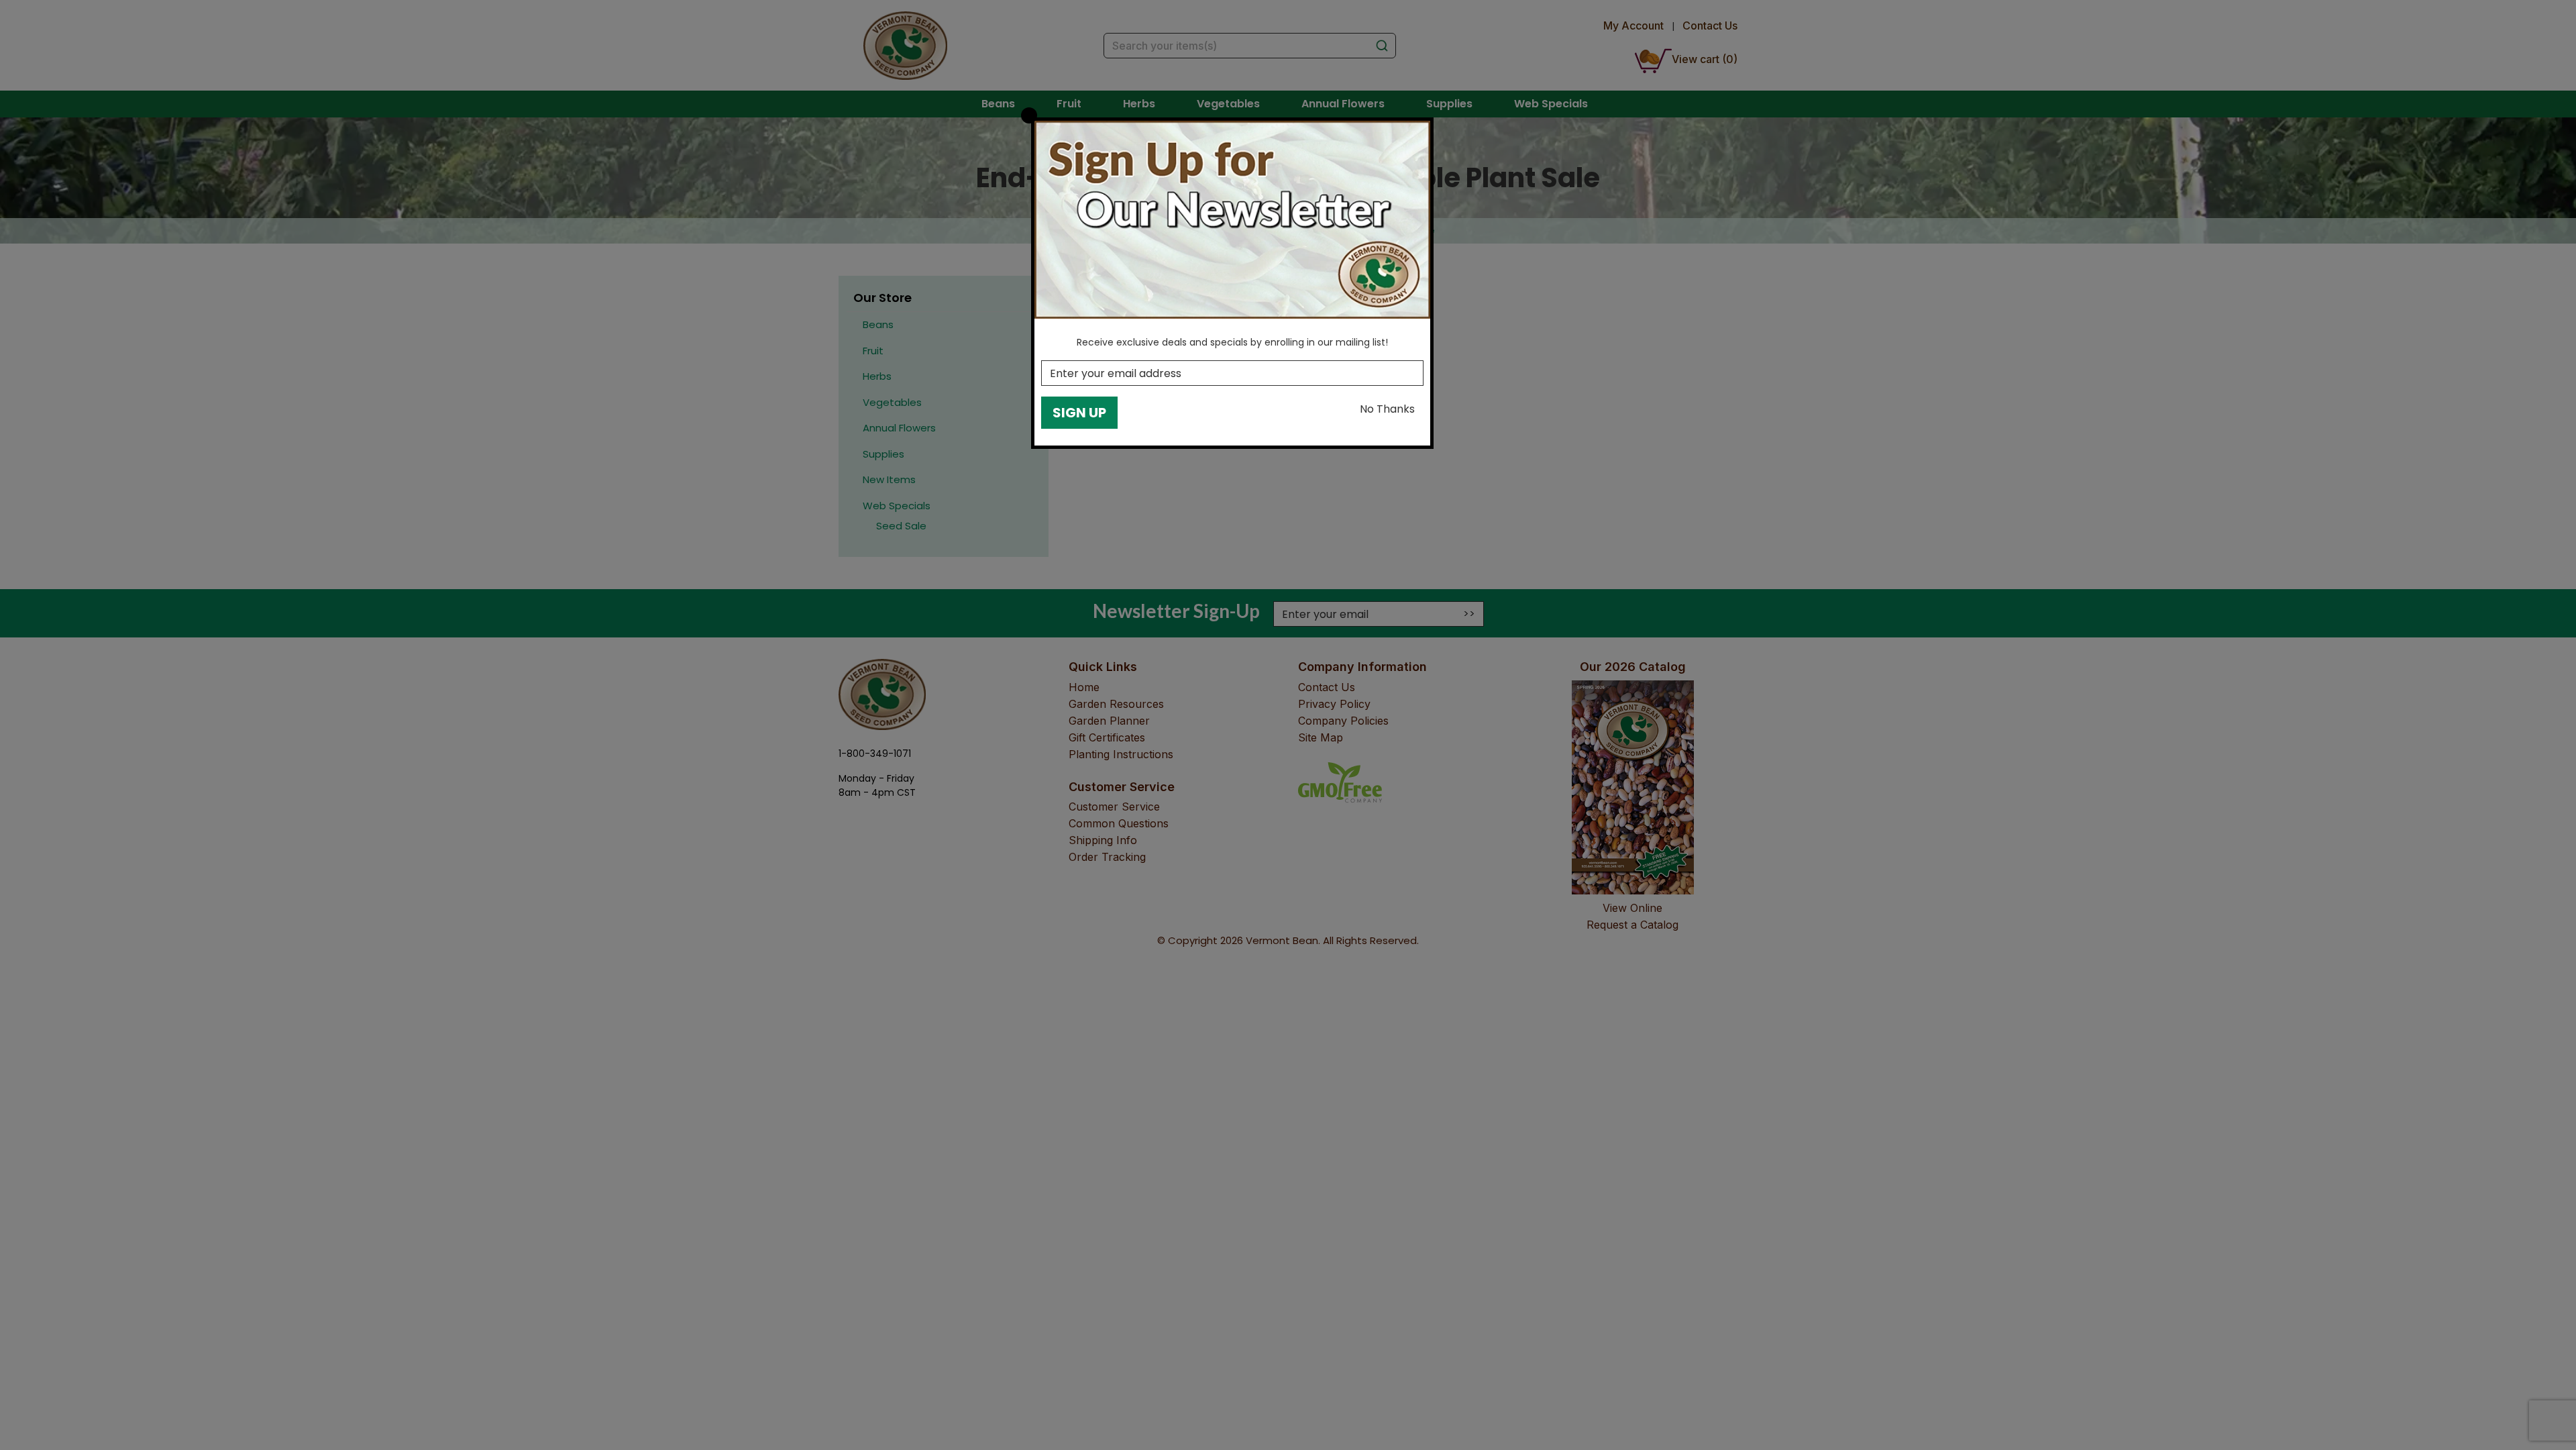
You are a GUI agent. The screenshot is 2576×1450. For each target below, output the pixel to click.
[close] (1029, 115)
